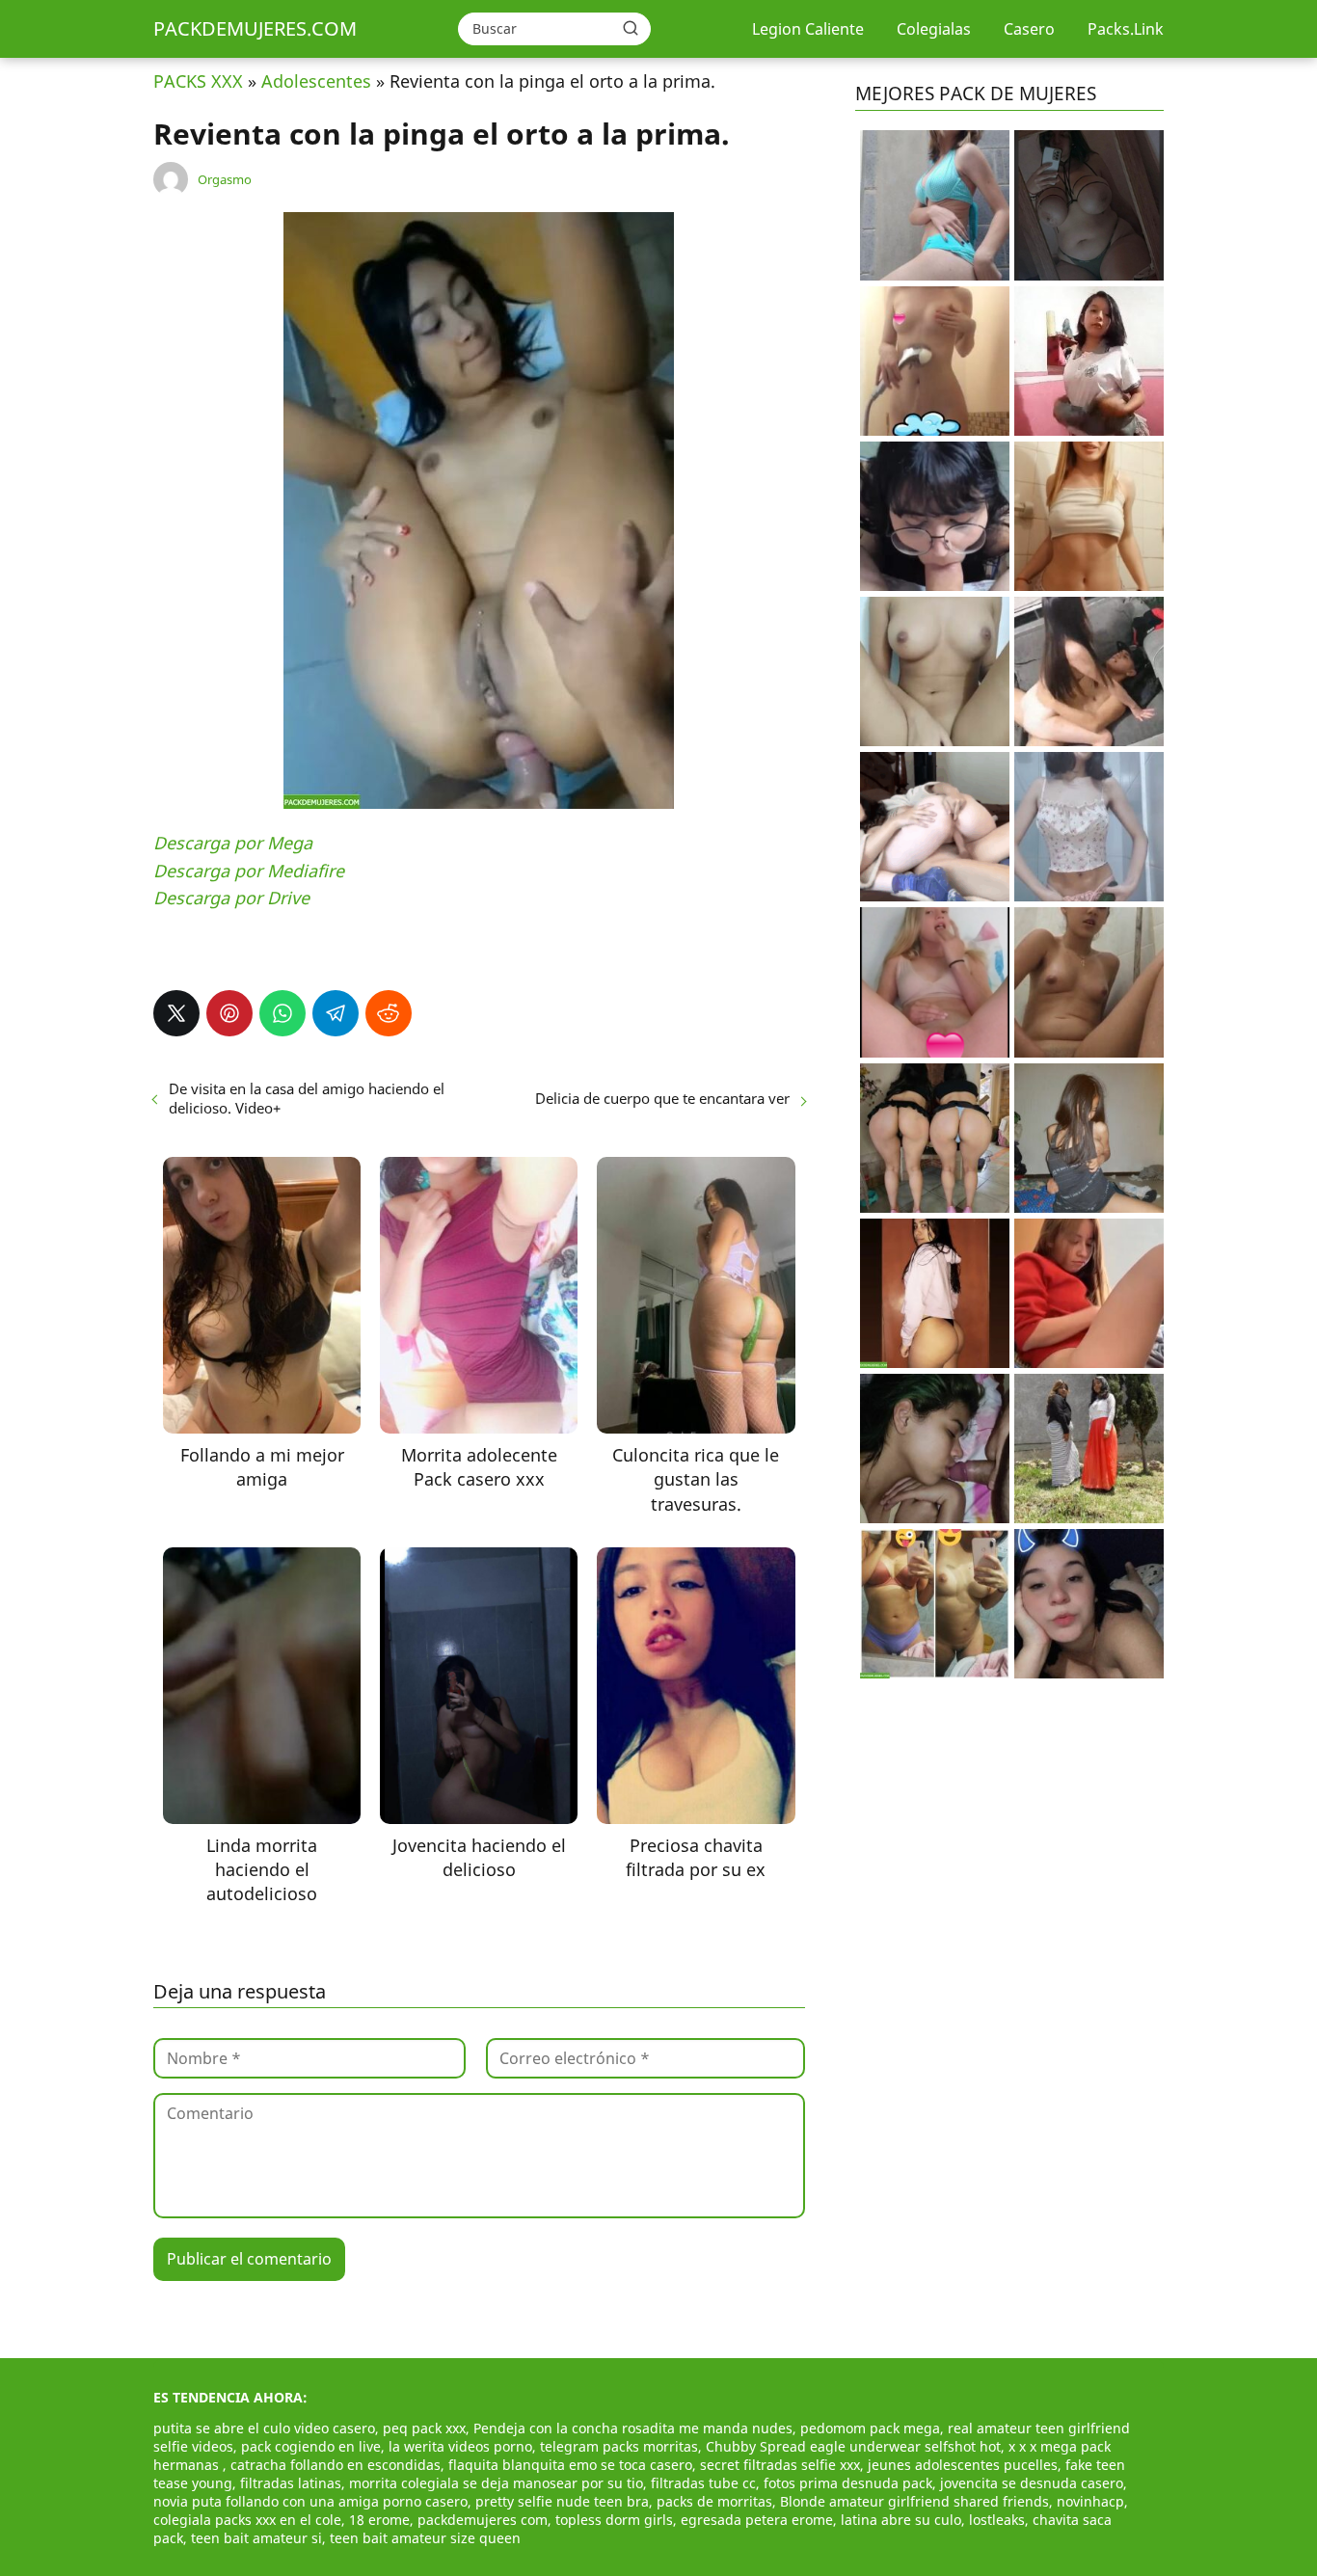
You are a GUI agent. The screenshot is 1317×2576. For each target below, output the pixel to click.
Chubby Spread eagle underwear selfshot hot (853, 2446)
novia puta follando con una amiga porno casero (310, 2501)
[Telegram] (336, 1013)
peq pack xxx (424, 2428)
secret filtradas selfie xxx (780, 2465)
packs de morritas (714, 2501)
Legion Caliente (808, 29)
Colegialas (934, 29)
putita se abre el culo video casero (264, 2428)
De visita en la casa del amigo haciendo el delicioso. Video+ (307, 1098)
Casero (1029, 29)
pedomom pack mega (870, 2428)
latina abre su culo (901, 2520)
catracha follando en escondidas (336, 2465)
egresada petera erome (757, 2520)
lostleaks (997, 2520)
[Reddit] (389, 1013)
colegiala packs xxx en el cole (247, 2520)
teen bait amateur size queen (425, 2538)
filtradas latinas (291, 2483)
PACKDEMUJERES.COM (255, 28)
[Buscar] (631, 28)
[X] (176, 1013)
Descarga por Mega (233, 843)
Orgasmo (225, 179)
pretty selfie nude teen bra (562, 2501)
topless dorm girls (614, 2520)
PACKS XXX (198, 81)
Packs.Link (1126, 29)
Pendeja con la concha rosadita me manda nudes (633, 2428)
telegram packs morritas (619, 2446)
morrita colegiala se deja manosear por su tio (496, 2483)
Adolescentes (316, 81)
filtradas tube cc (703, 2483)
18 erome (379, 2520)
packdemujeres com (483, 2520)
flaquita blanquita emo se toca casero (570, 2465)
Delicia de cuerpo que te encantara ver (662, 1098)
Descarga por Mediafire (249, 871)
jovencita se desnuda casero (1032, 2483)
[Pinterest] (229, 1013)
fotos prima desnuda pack (848, 2483)
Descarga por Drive (231, 898)
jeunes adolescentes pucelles (963, 2465)
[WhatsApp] (282, 1013)
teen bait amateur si (256, 2538)
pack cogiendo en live (311, 2446)
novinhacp (1090, 2501)
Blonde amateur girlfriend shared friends (914, 2501)
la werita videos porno (460, 2446)
